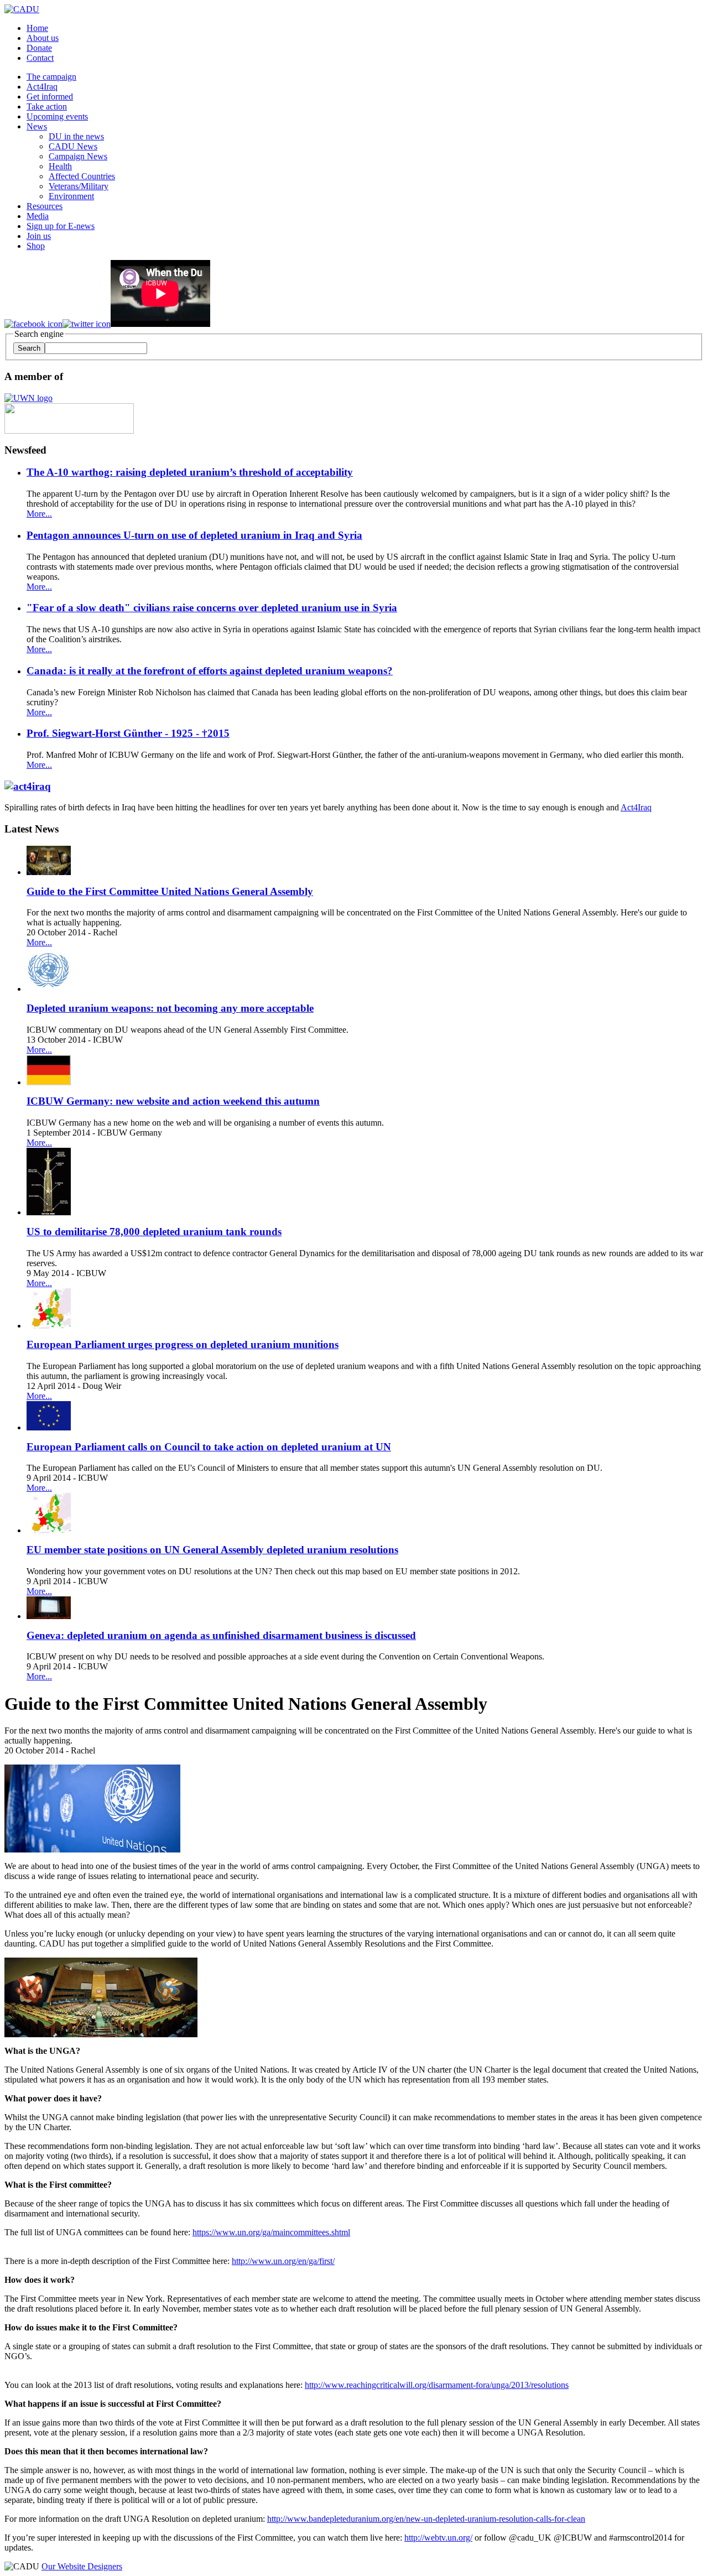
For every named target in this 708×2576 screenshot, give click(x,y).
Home (37, 28)
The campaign (51, 77)
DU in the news (76, 136)
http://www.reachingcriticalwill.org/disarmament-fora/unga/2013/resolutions (437, 2385)
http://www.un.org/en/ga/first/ (283, 2261)
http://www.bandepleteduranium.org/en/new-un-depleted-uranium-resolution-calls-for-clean (426, 2519)
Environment (71, 196)
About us (43, 38)
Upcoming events (57, 116)
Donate (39, 48)
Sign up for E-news (61, 226)
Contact (40, 58)
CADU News (73, 146)
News (37, 126)
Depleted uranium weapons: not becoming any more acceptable (170, 1008)
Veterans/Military (79, 186)
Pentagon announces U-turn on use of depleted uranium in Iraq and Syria (194, 535)
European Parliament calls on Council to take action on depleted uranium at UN (209, 1447)
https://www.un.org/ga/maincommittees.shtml (271, 2232)
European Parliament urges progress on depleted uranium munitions (183, 1344)
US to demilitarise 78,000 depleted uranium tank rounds (154, 1232)
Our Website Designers (82, 2566)
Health (60, 166)
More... (39, 514)
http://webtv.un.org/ (438, 2538)
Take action (47, 106)
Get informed (50, 97)
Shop (36, 246)
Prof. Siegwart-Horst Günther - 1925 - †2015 (128, 733)
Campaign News (78, 156)
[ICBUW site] (69, 431)
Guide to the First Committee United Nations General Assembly (170, 891)
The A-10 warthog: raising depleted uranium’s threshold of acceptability (190, 472)
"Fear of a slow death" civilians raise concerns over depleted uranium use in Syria (212, 608)
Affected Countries (82, 176)
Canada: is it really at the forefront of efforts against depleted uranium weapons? (210, 671)
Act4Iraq (42, 87)
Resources (45, 206)
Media (38, 216)
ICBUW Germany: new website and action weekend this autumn (173, 1101)
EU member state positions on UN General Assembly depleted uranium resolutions (212, 1550)
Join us (39, 236)
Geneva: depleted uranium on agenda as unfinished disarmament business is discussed (221, 1635)
